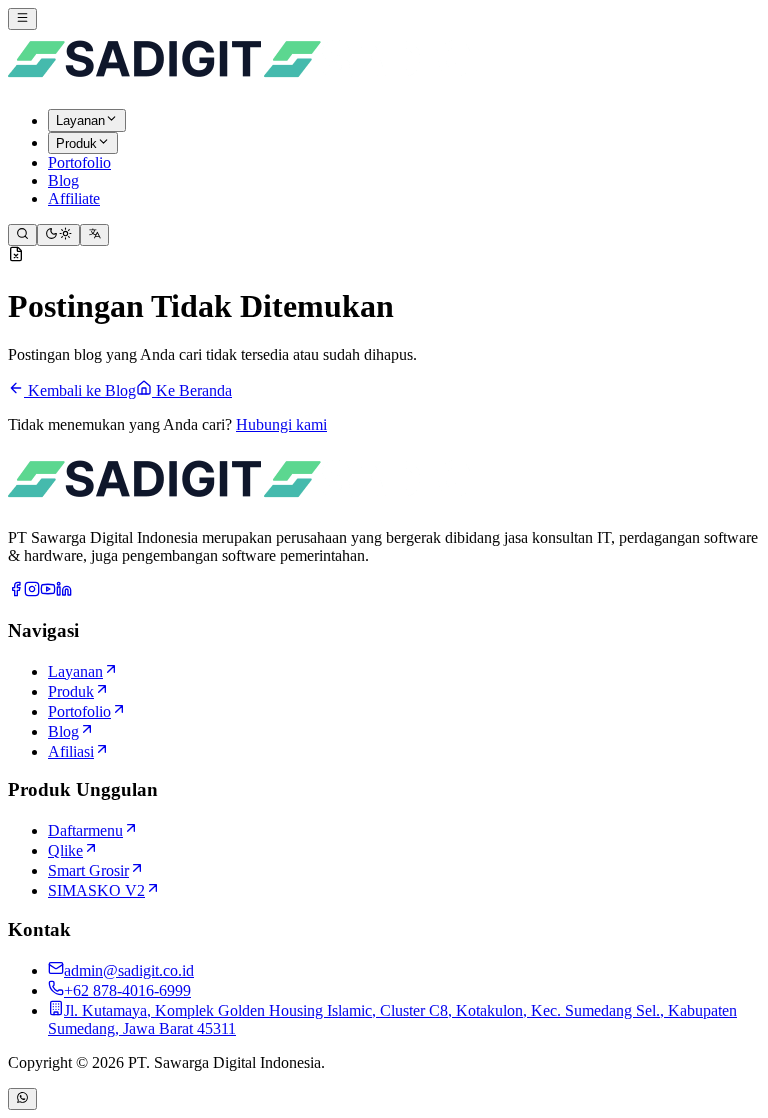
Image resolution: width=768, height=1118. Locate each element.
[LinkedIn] (64, 591)
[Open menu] (22, 19)
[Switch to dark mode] (58, 235)
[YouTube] (48, 591)
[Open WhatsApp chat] (22, 1099)
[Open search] (22, 235)
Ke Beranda (192, 390)
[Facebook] (16, 591)
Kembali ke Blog (80, 390)
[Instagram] (32, 591)
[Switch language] (94, 235)
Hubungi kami (281, 424)
